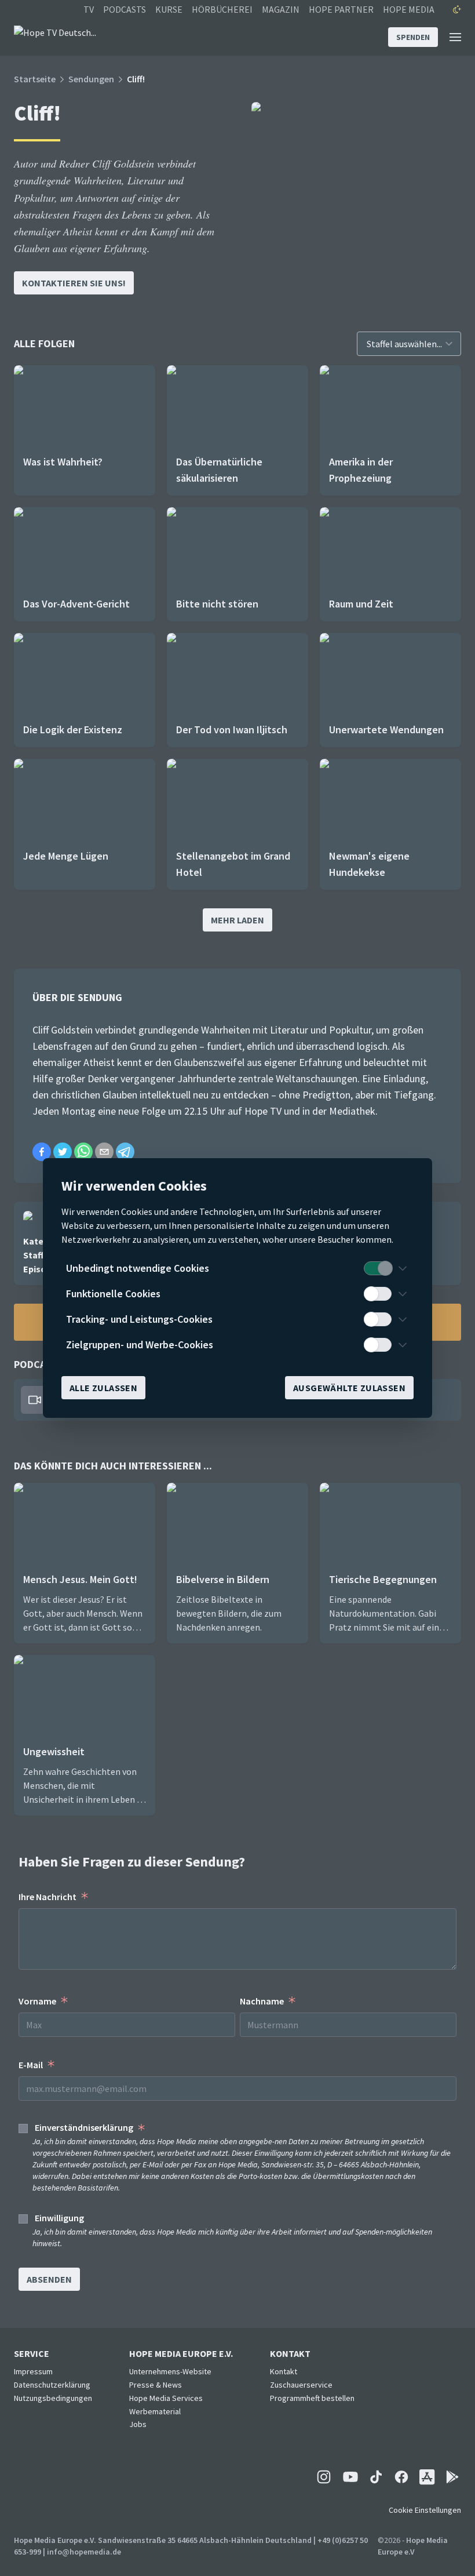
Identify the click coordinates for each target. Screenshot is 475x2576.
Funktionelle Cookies (113, 1294)
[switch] (378, 1268)
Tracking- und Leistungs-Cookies (139, 1319)
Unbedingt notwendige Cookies (138, 1268)
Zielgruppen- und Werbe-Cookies (140, 1345)
